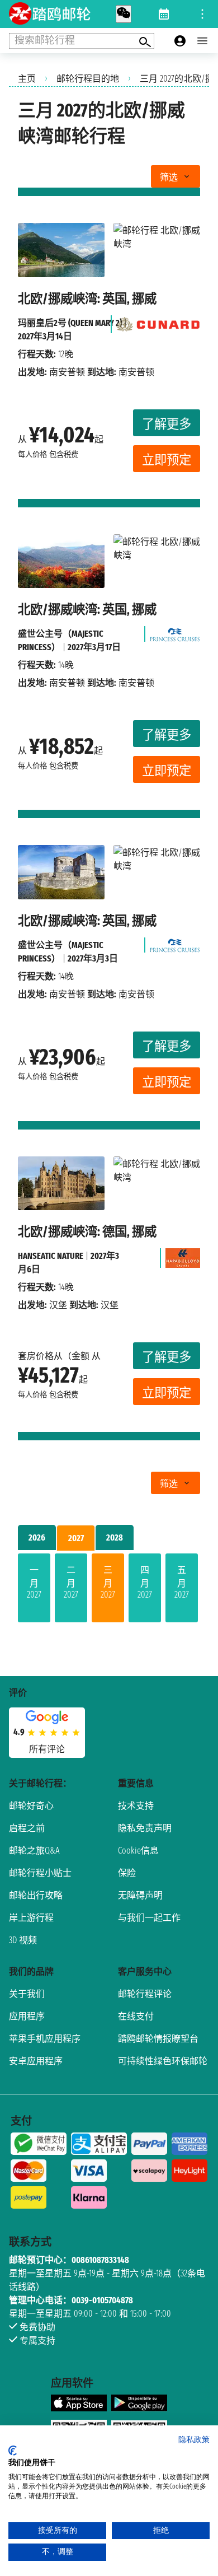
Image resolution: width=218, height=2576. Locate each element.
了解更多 (167, 424)
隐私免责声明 (145, 1828)
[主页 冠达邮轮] (158, 321)
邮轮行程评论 (145, 1994)
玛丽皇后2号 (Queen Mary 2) (70, 323)
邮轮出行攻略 (36, 1895)
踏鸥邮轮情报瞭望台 (158, 2039)
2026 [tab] (37, 1537)
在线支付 (136, 2016)
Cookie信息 (138, 1851)
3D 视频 (23, 1940)
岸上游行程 (31, 1918)
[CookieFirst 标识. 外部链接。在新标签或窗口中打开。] (13, 2451)
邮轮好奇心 (31, 1806)
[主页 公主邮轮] (175, 631)
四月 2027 (145, 1582)
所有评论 (47, 1749)
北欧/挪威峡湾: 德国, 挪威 (87, 1232)
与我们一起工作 (149, 1918)
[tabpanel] (109, 1590)
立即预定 (167, 460)
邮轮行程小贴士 (40, 1873)
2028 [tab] (115, 1537)
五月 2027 (182, 1582)
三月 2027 (108, 1582)
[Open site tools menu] (202, 14)
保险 (127, 1873)
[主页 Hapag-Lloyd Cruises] (183, 1255)
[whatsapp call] (124, 14)
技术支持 (136, 1806)
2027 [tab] (76, 1538)
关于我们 (27, 1994)
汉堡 (58, 1305)
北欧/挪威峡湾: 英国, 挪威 (87, 299)
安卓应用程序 (36, 2061)
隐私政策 (194, 2440)
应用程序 (27, 2016)
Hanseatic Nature (51, 1256)
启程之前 (27, 1828)
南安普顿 (67, 372)
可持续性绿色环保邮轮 (163, 2061)
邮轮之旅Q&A (34, 1851)
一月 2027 (34, 1582)
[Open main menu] (202, 41)
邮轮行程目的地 (88, 79)
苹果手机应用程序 (45, 2039)
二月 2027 (71, 1582)
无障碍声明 (140, 1895)
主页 (27, 79)
